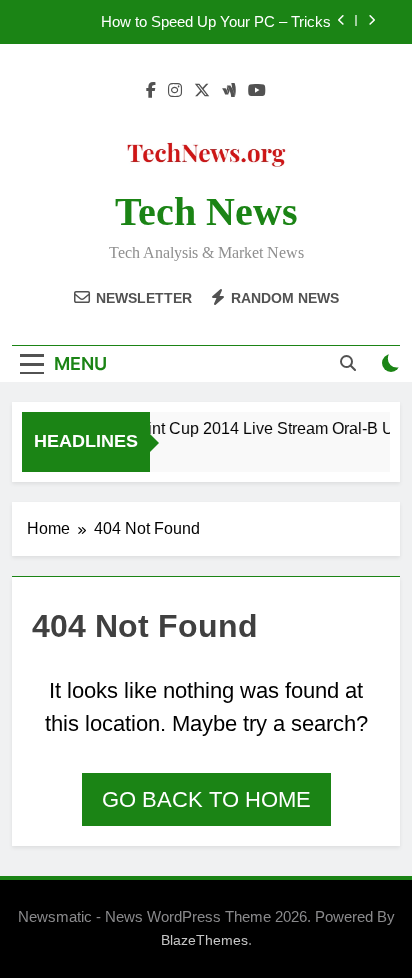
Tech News (206, 211)
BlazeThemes (204, 940)
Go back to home (206, 799)
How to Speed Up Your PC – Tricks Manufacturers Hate (216, 22)
